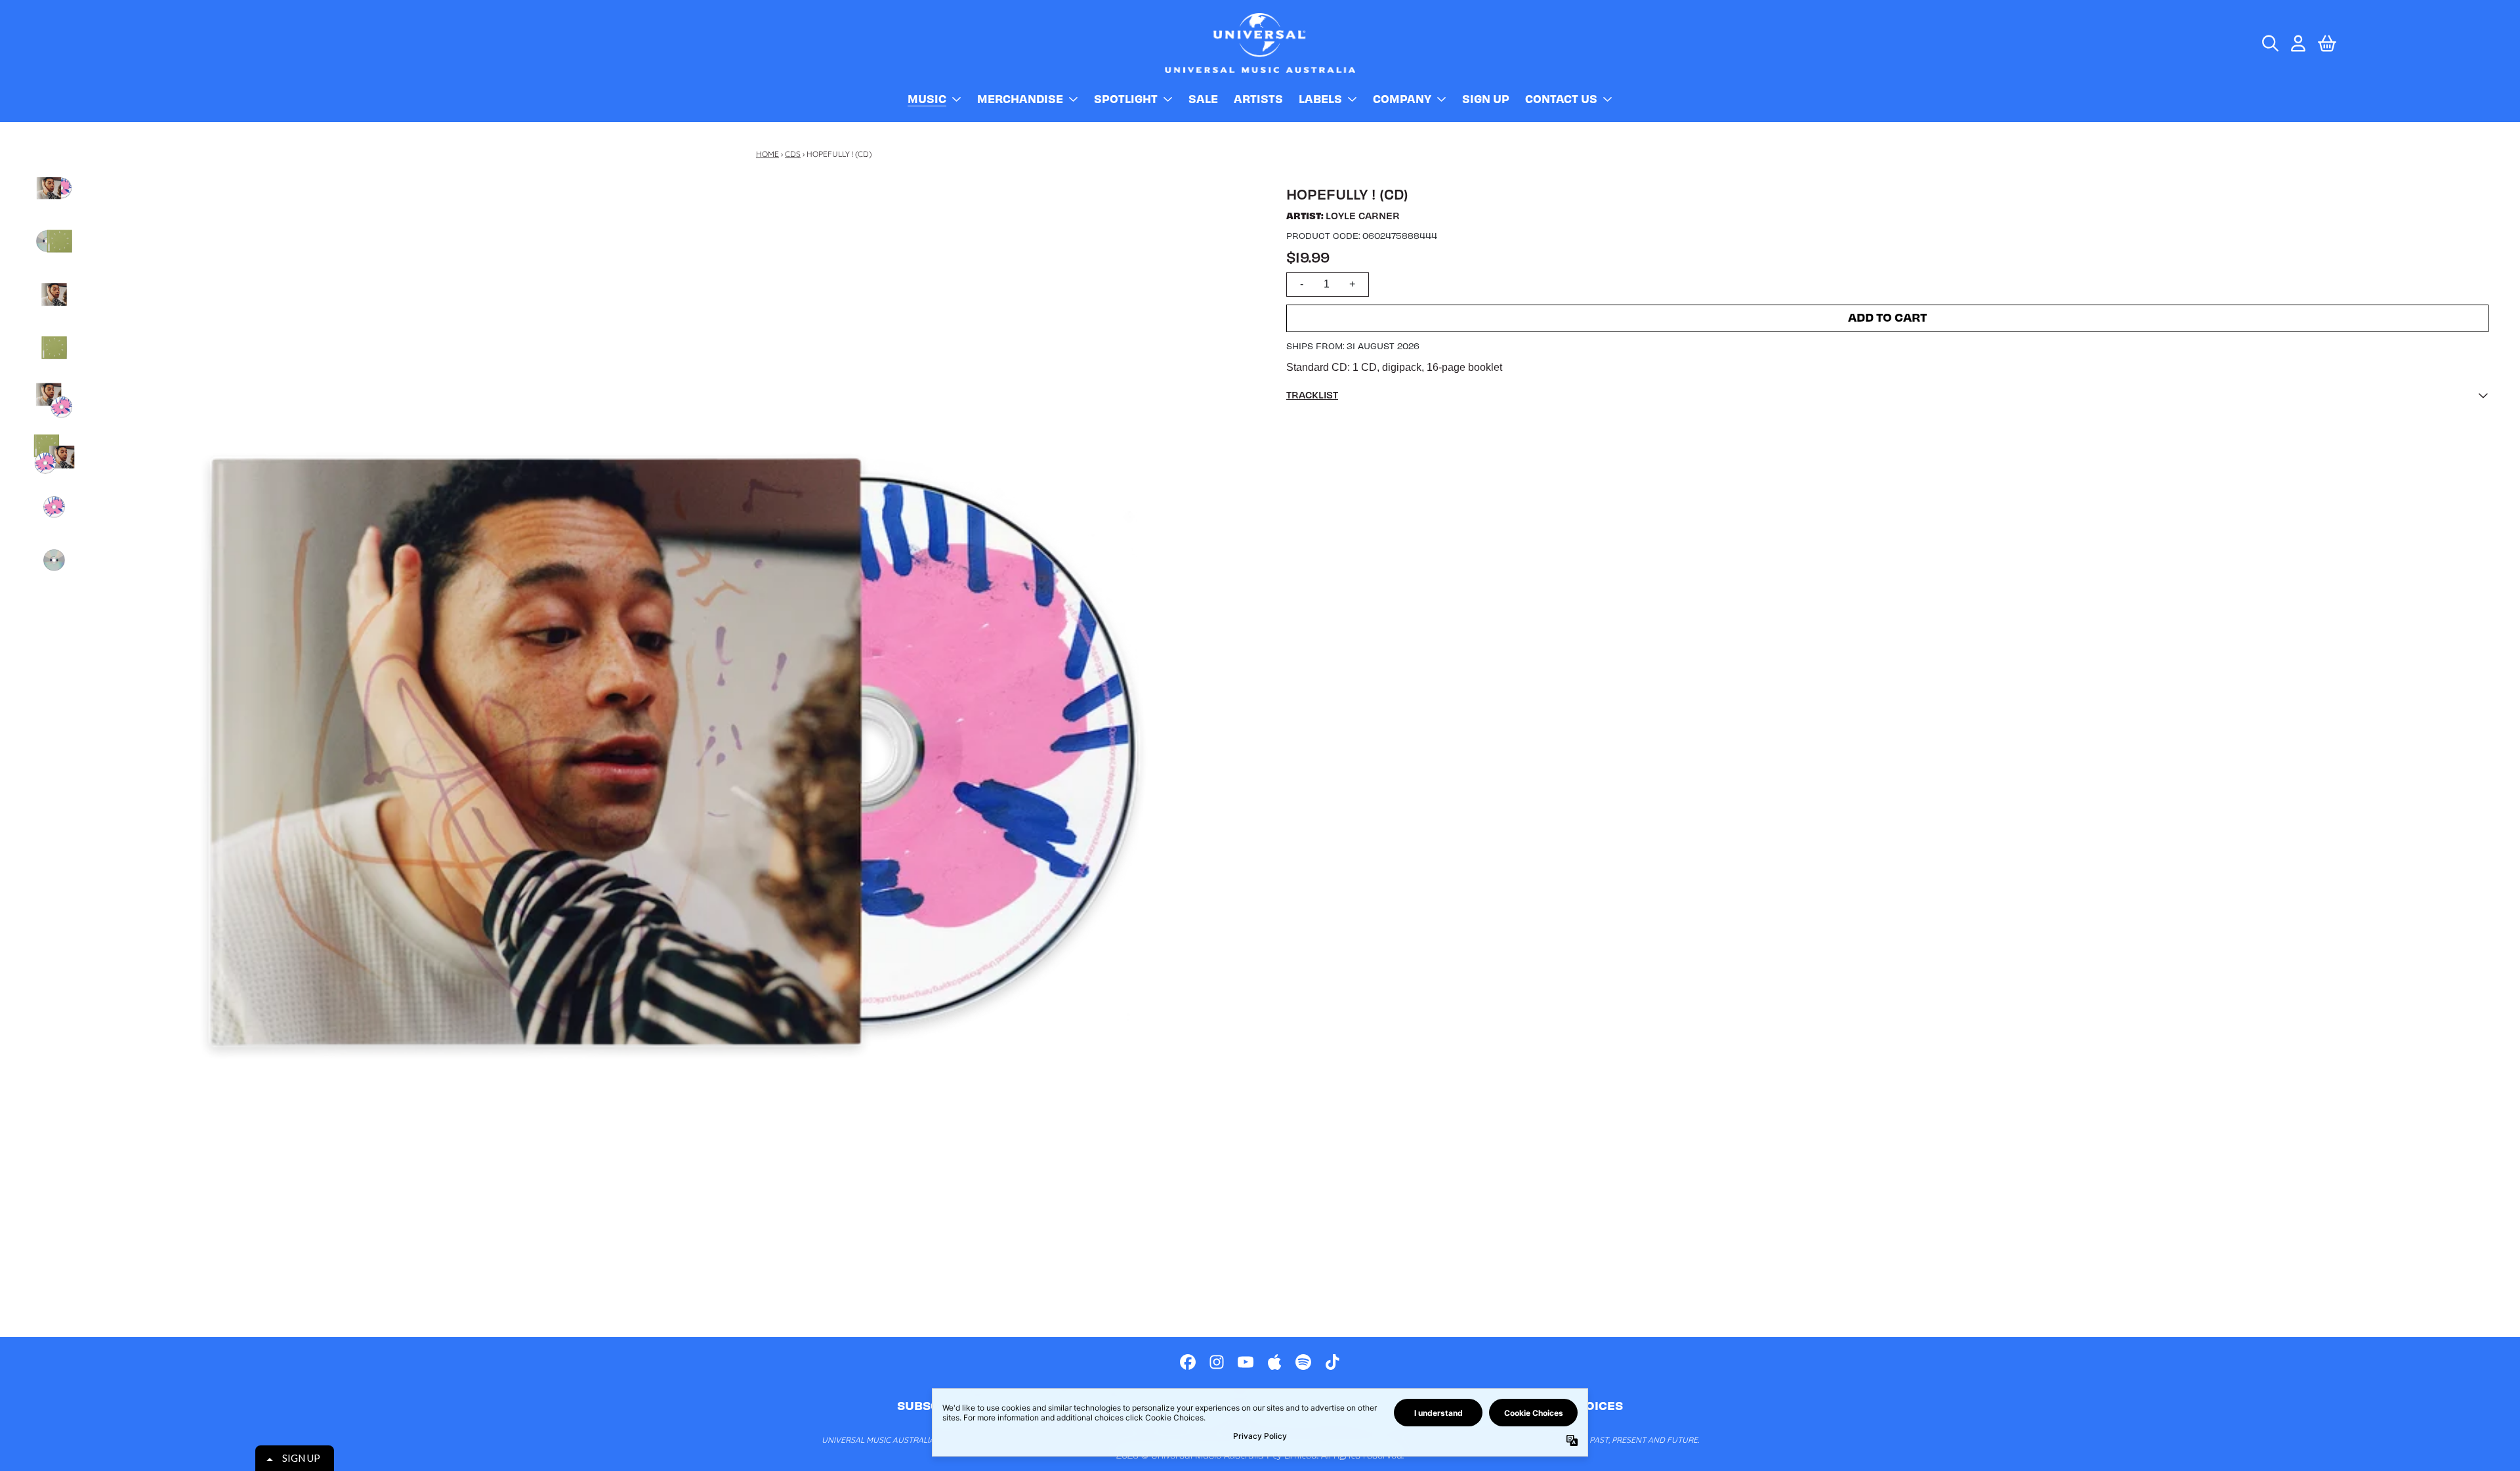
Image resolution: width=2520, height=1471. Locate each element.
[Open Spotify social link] (1303, 1362)
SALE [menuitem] (1203, 98)
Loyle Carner (1363, 215)
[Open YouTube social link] (1246, 1362)
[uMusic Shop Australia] (1260, 43)
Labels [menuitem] (1320, 98)
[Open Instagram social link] (1217, 1362)
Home (767, 154)
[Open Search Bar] (2269, 43)
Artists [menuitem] (1258, 98)
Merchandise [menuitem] (1020, 98)
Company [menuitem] (1402, 98)
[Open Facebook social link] (1188, 1362)
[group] (54, 188)
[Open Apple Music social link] (1274, 1362)
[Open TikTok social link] (1332, 1362)
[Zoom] (674, 751)
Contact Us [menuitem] (1561, 98)
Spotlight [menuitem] (1126, 98)
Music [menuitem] (927, 98)
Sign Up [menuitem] (1486, 98)
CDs (793, 154)
